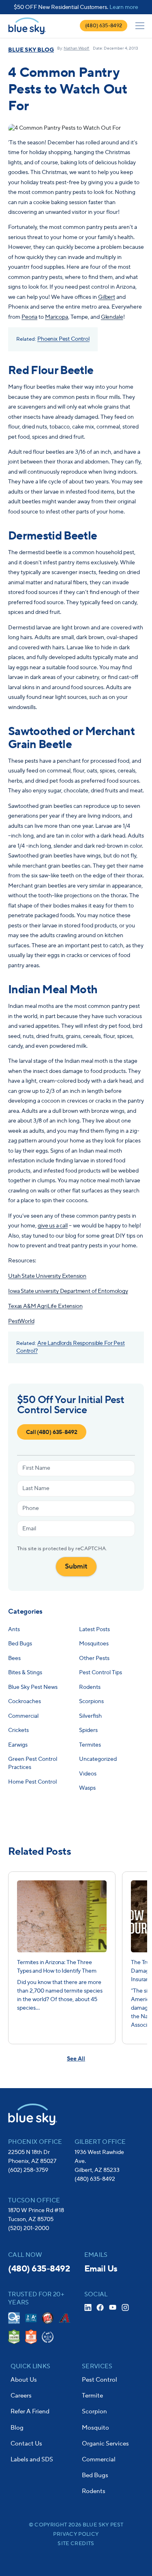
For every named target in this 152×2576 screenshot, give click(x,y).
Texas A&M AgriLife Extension (45, 1306)
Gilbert (107, 297)
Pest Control (100, 2380)
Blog (17, 2428)
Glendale (112, 317)
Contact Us (26, 2444)
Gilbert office (100, 2142)
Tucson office (34, 2201)
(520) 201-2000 (29, 2228)
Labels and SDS (32, 2460)
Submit (76, 1566)
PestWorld (21, 1321)
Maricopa (57, 317)
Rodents (94, 2491)
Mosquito (95, 2428)
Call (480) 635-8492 (52, 1432)
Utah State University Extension (47, 1276)
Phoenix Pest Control (63, 339)
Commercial (99, 2460)
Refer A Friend (30, 2412)
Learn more (124, 7)
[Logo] (27, 26)
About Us (24, 2380)
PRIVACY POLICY (76, 2534)
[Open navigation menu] (140, 26)
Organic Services (105, 2444)
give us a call (53, 1226)
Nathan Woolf (77, 48)
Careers (21, 2396)
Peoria (29, 317)
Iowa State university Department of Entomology (68, 1291)
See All (76, 2059)
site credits (76, 2543)
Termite (92, 2396)
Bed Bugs (95, 2475)
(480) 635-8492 (104, 26)
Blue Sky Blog (31, 50)
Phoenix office (35, 2142)
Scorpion (94, 2412)
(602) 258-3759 (28, 2170)
